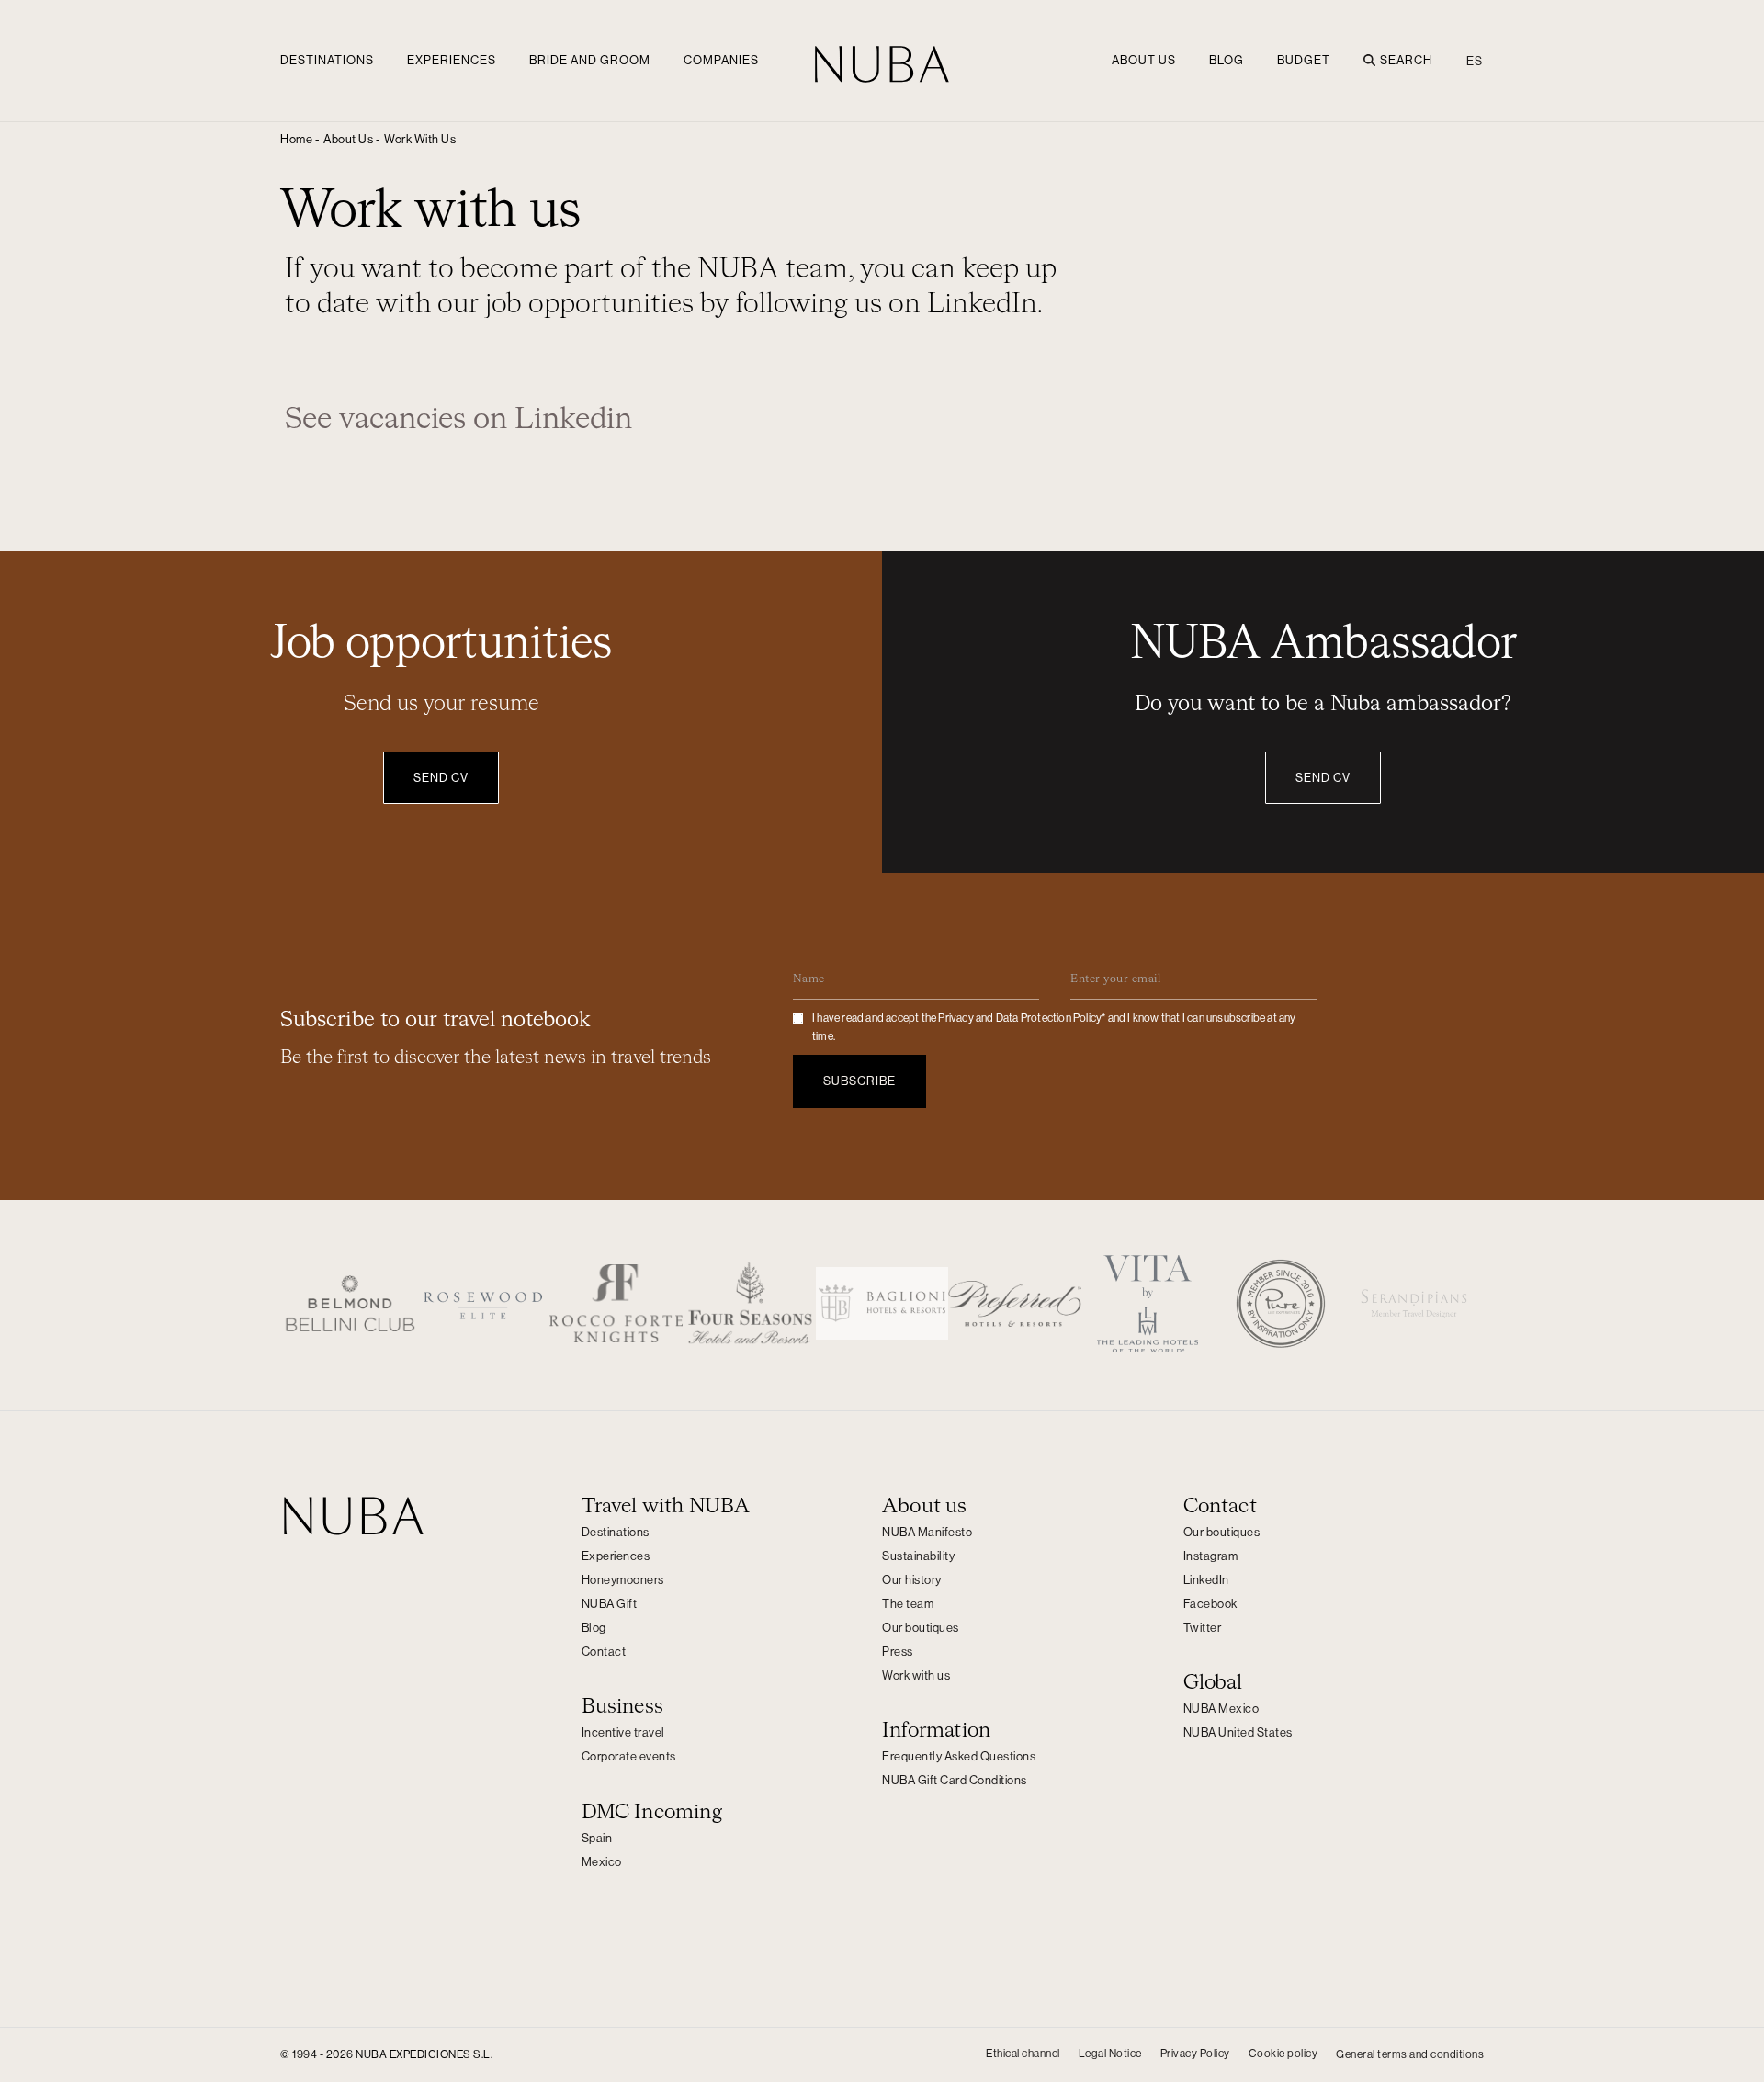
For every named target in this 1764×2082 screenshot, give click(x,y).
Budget (1304, 60)
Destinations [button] (327, 60)
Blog (1227, 60)
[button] (420, 140)
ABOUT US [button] (1144, 60)
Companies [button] (721, 60)
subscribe (859, 1081)
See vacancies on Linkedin (458, 420)
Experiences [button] (452, 60)
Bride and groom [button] (590, 60)
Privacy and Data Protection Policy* (1022, 1018)
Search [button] (1406, 60)
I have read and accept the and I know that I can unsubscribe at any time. (1054, 1027)
